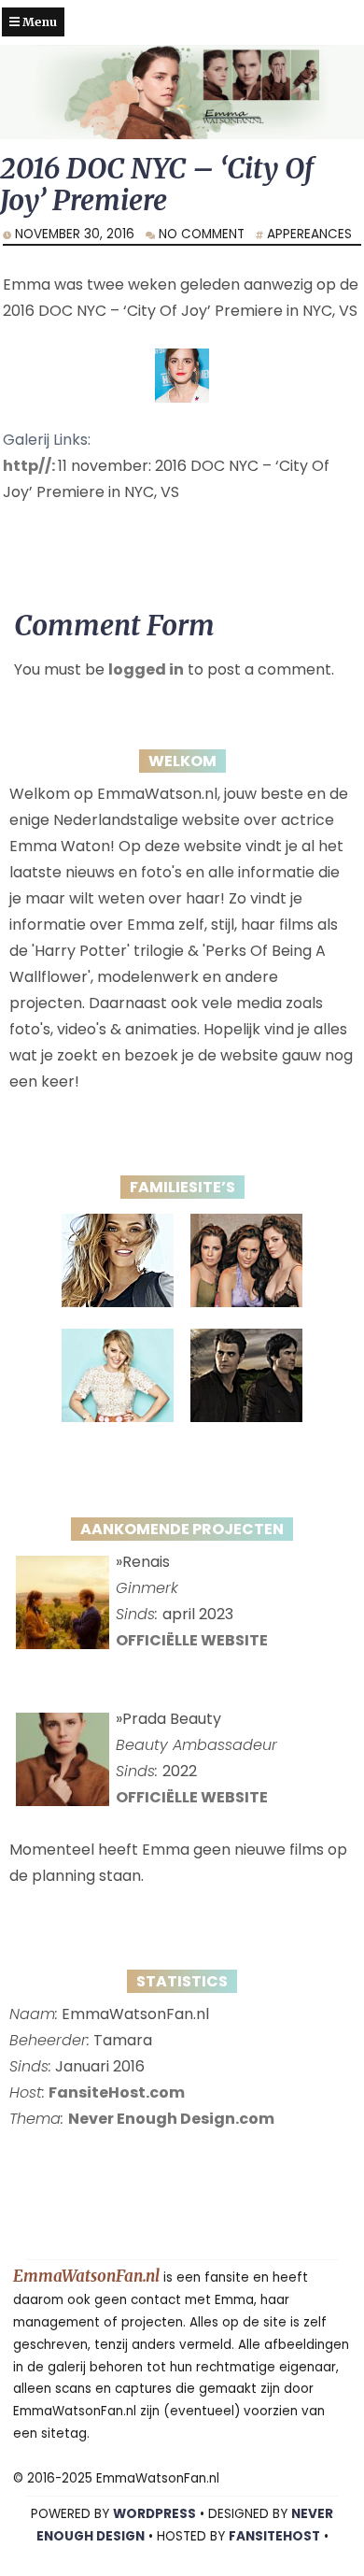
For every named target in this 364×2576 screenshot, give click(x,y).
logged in (146, 669)
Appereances (309, 234)
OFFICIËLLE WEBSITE (192, 1640)
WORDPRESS (154, 2514)
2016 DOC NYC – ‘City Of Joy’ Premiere (157, 185)
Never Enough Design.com (171, 2119)
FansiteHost (274, 2536)
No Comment (202, 234)
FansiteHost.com (117, 2092)
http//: (30, 466)
